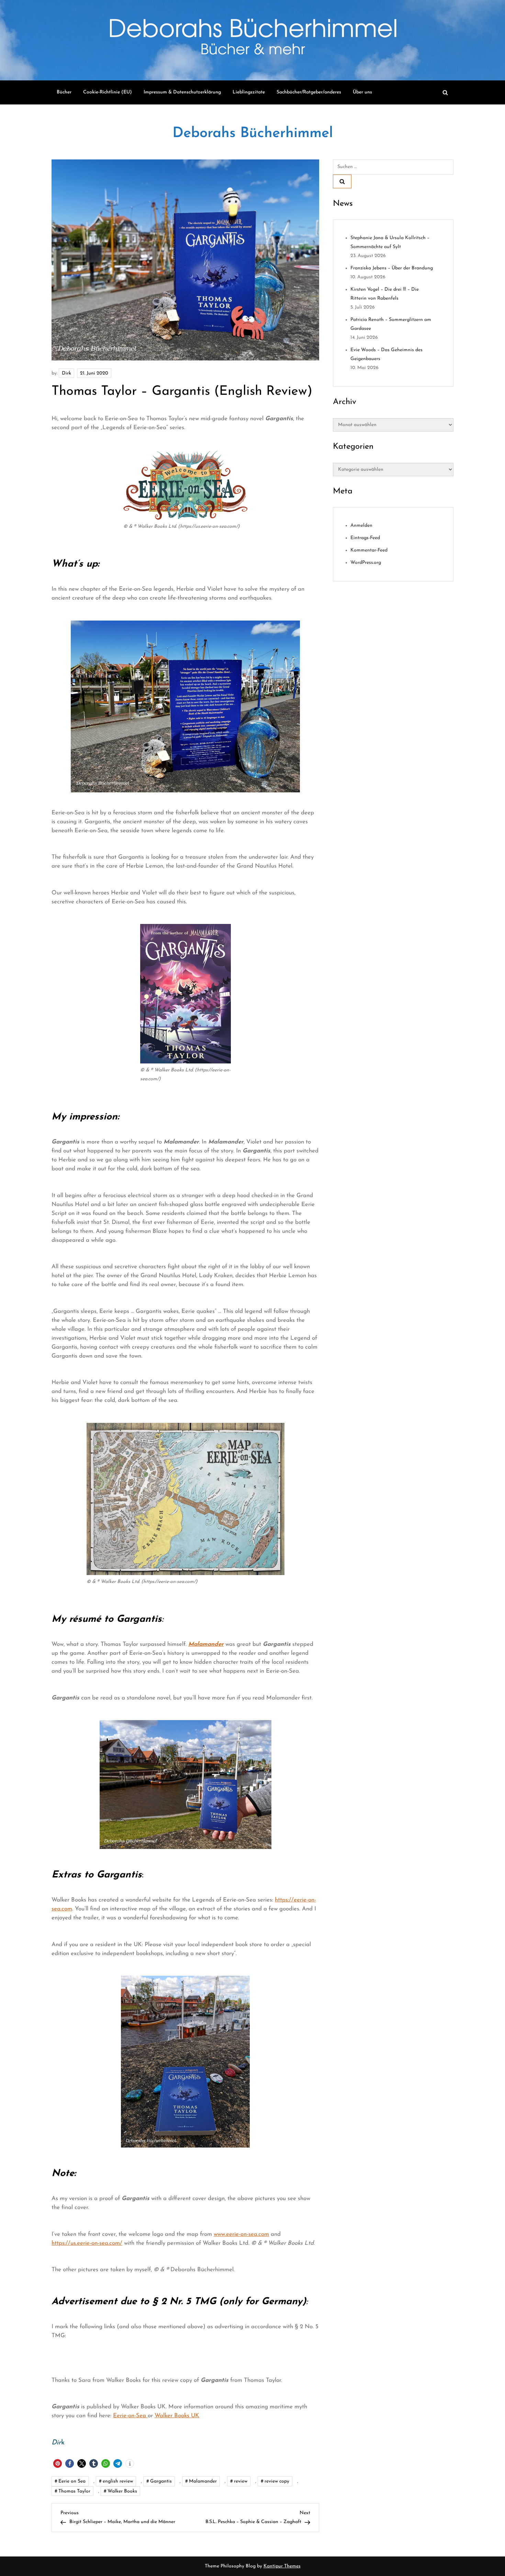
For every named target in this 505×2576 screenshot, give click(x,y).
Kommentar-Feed (369, 551)
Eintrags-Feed (365, 538)
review (241, 2481)
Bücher (64, 92)
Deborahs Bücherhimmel (253, 133)
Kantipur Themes (282, 2566)
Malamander (203, 2481)
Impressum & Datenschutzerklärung (182, 92)
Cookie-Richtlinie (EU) (108, 92)
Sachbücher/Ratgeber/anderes (309, 92)
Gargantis (161, 2481)
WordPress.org (366, 563)
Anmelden (361, 526)
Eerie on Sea (72, 2481)
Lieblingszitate (249, 92)
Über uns (362, 92)
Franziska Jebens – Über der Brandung (392, 269)
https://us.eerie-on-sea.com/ (87, 2243)
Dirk (66, 373)
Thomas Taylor (74, 2491)
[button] (58, 2463)
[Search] (342, 181)
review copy (277, 2481)
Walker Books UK (177, 2416)
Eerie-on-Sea (130, 2416)
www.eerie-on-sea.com (241, 2234)
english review (118, 2481)
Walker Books (122, 2491)
